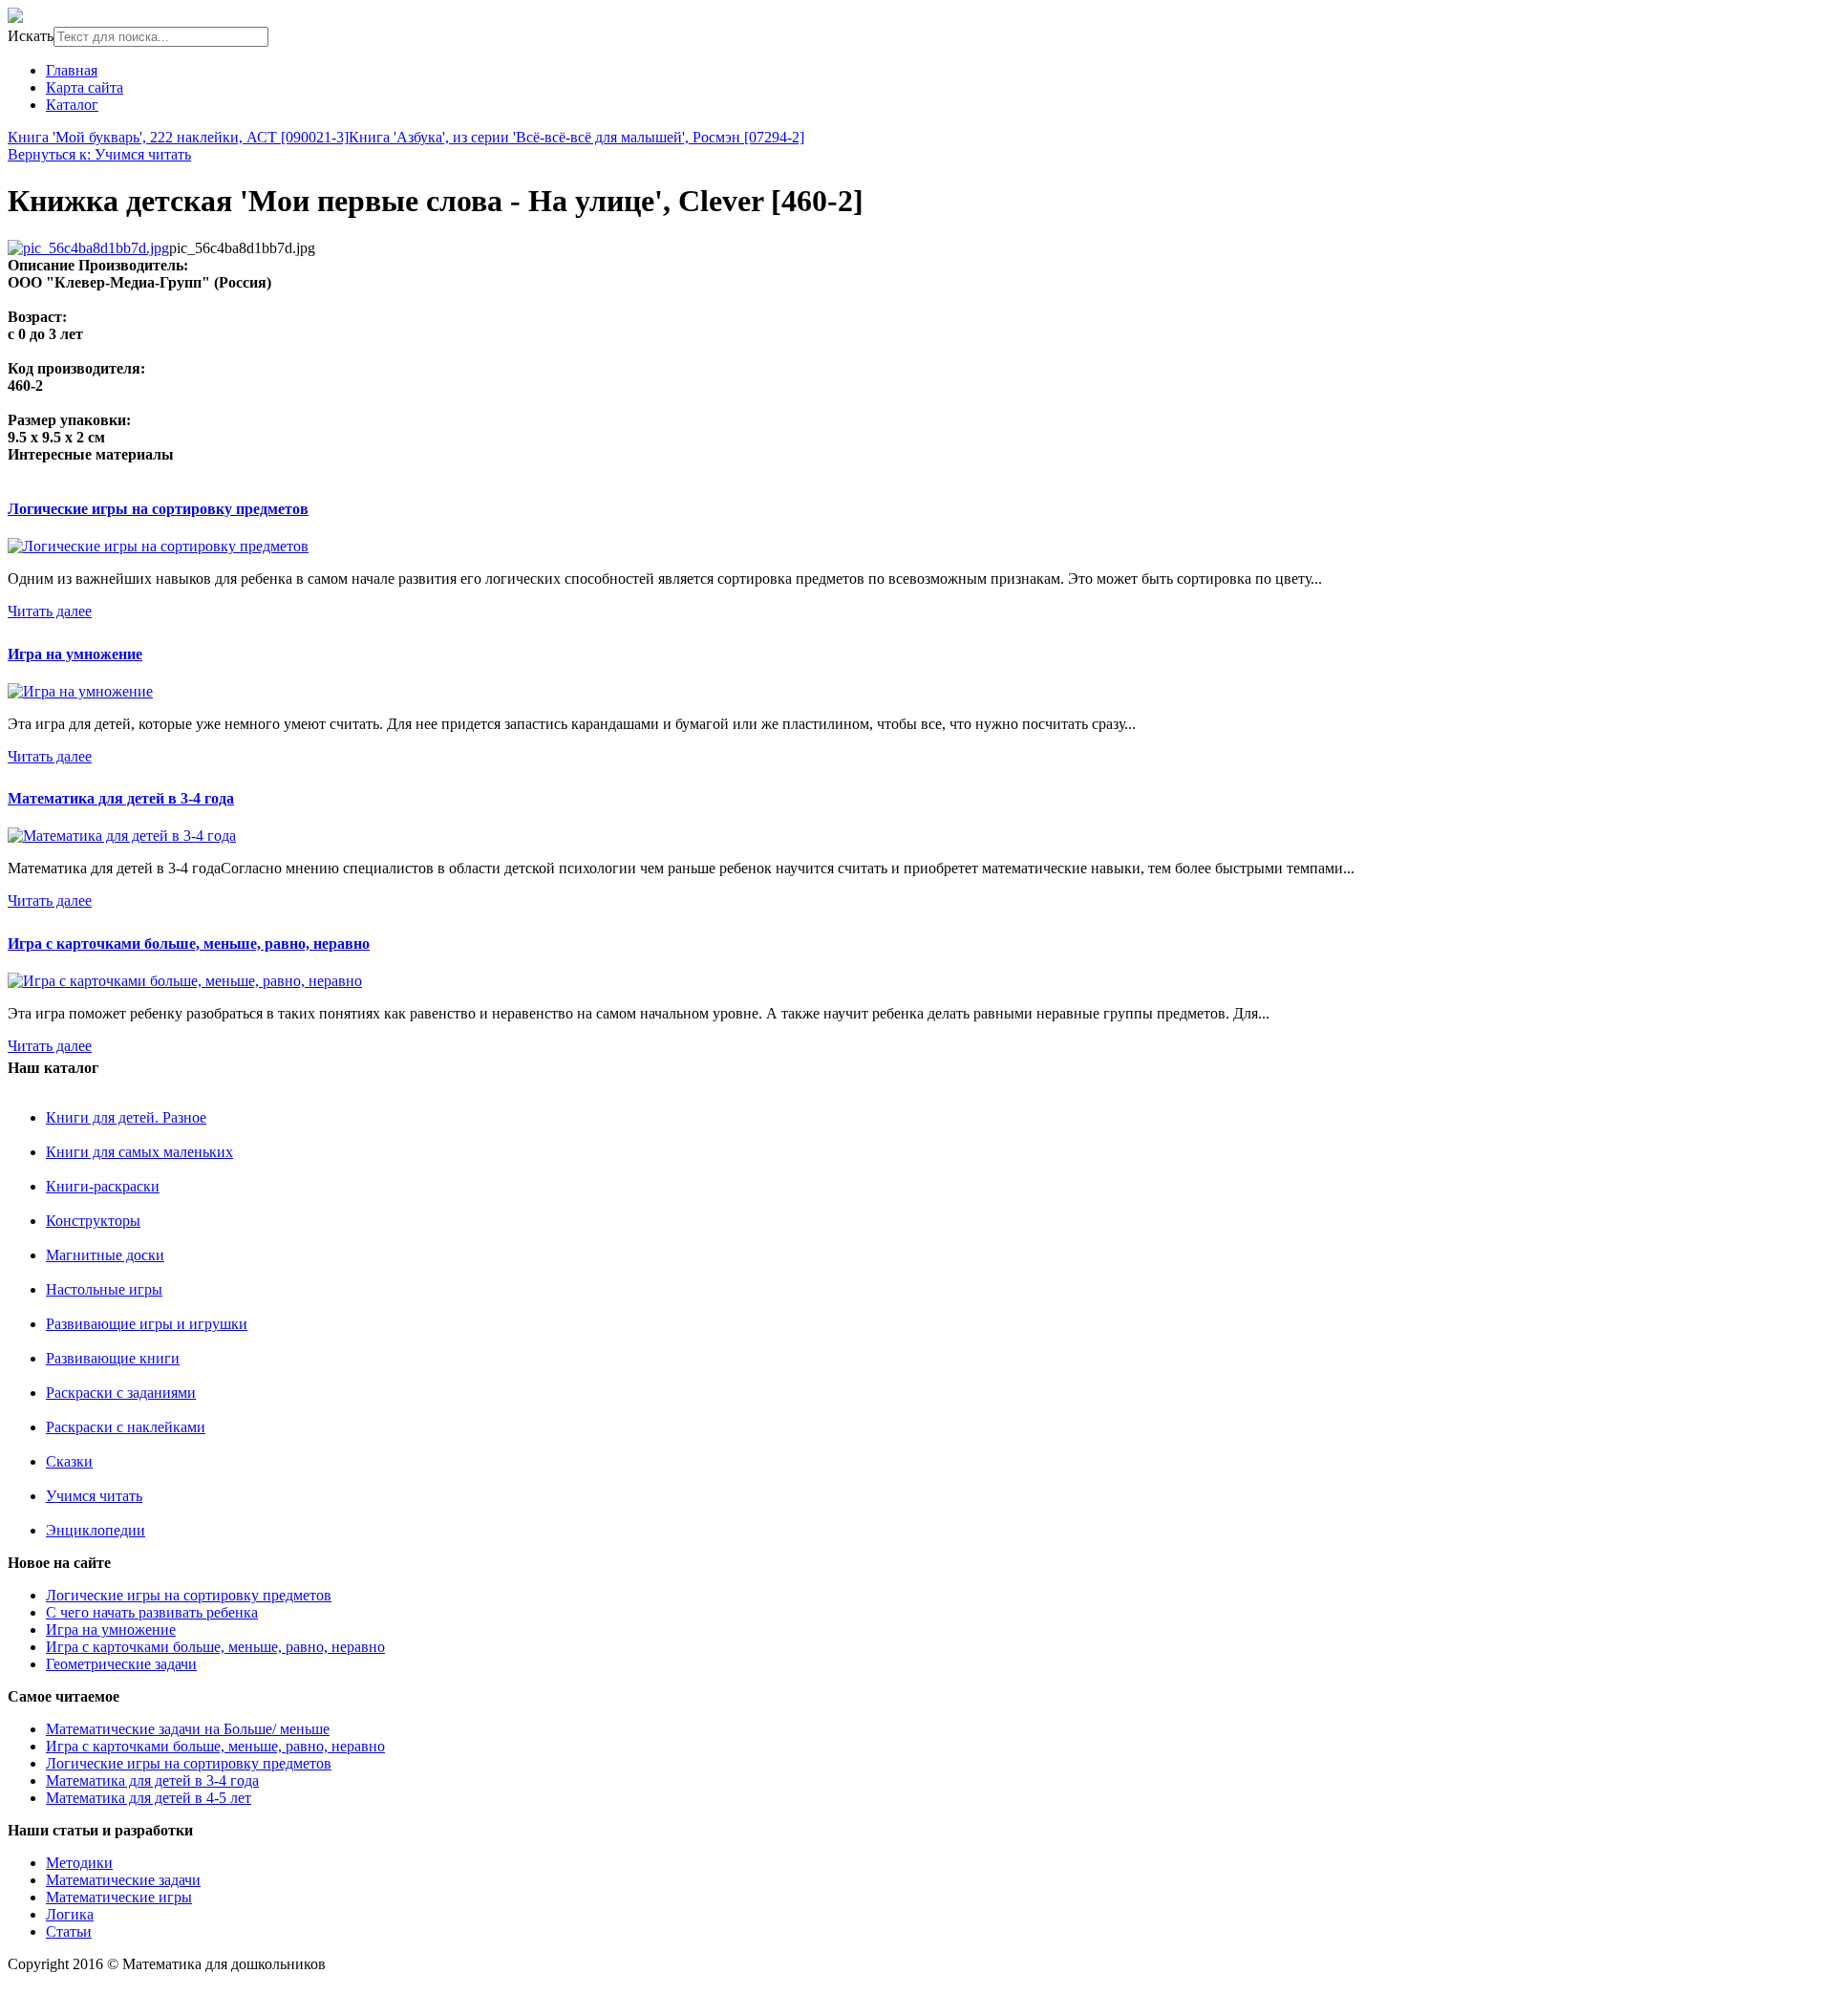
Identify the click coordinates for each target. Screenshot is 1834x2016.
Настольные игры (104, 1289)
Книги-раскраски (103, 1186)
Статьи (69, 1931)
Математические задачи (123, 1880)
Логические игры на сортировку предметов (158, 509)
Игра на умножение (75, 654)
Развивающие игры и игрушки (147, 1324)
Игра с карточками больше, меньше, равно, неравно (189, 944)
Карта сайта (85, 87)
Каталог (72, 105)
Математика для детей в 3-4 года (121, 798)
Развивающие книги (113, 1358)
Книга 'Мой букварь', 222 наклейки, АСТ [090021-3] (178, 137)
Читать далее (50, 611)
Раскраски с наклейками (126, 1427)
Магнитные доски (105, 1255)
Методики (79, 1863)
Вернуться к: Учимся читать (99, 154)
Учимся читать (94, 1496)
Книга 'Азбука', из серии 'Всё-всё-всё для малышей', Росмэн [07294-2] (576, 137)
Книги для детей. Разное (126, 1117)
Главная (72, 70)
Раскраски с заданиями (121, 1393)
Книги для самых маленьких (139, 1152)
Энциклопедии (96, 1530)
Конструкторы (93, 1221)
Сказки (69, 1461)
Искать (31, 36)
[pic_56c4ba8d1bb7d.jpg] (88, 248)
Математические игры (119, 1897)
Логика (70, 1914)
